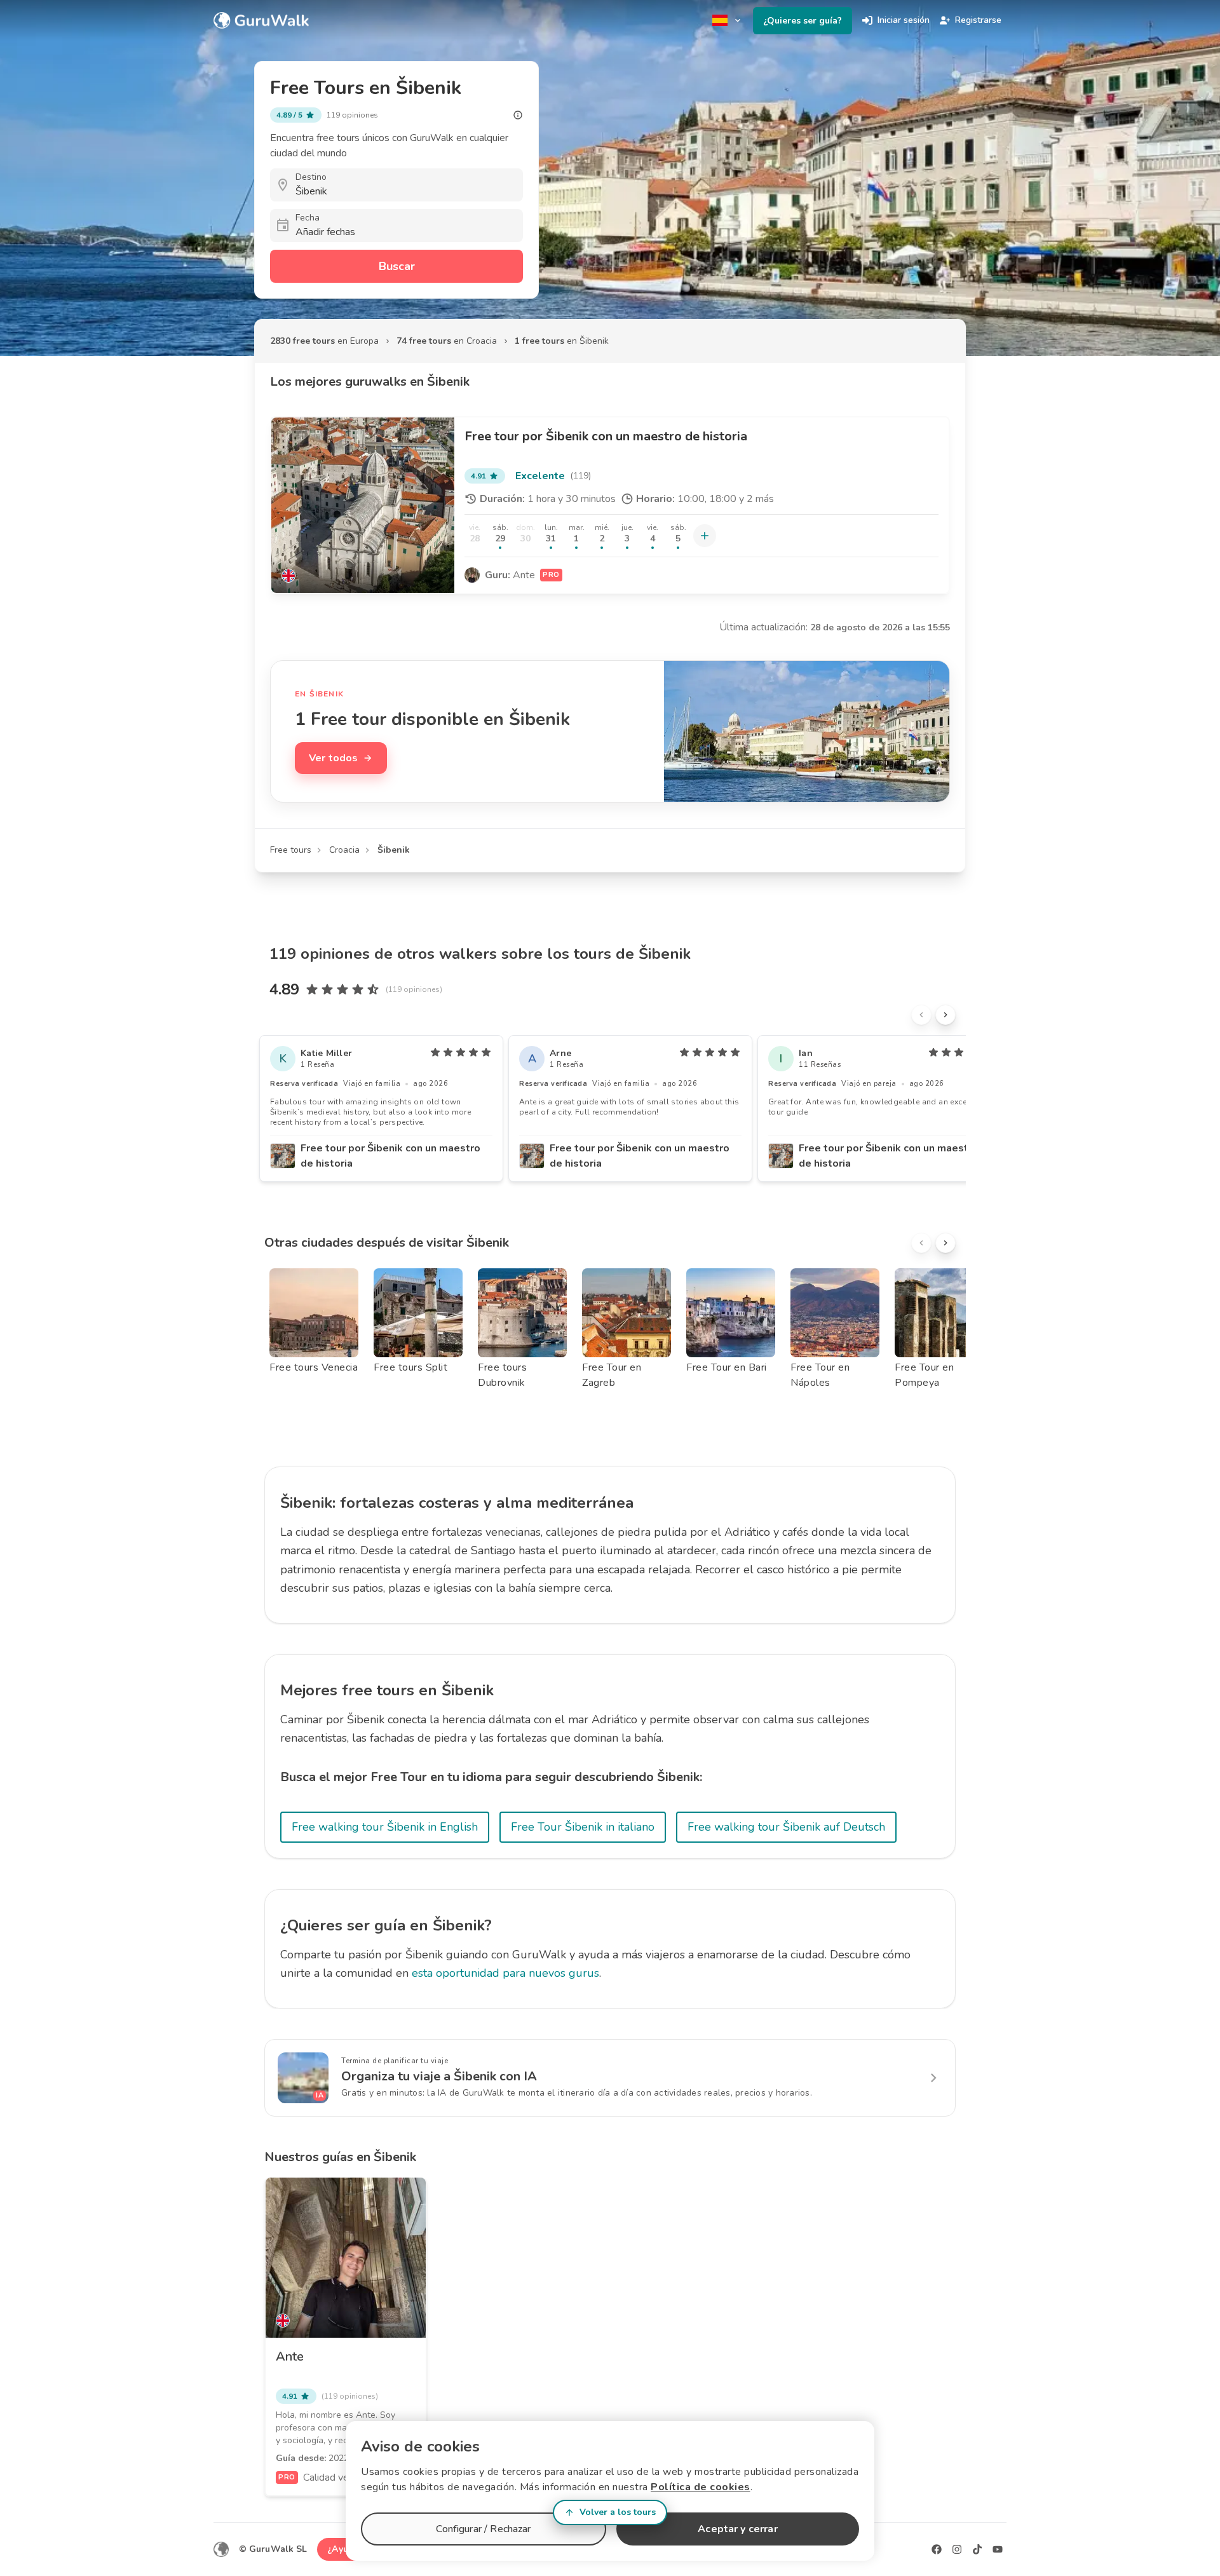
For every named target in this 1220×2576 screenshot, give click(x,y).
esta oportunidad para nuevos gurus (505, 1973)
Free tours (291, 850)
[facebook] (937, 2549)
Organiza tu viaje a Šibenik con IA (439, 2076)
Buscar (397, 266)
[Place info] (518, 115)
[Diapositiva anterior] (921, 1015)
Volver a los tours (618, 2512)
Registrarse (978, 20)
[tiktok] (977, 2549)
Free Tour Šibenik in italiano (583, 1827)
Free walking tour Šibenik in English (385, 1827)
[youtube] (998, 2549)
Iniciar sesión (904, 20)
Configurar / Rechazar (483, 2529)
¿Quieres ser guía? (803, 21)
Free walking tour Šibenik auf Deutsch (786, 1827)
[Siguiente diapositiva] (945, 1015)
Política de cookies (701, 2487)
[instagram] (957, 2549)
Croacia (344, 850)
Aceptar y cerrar (737, 2529)
